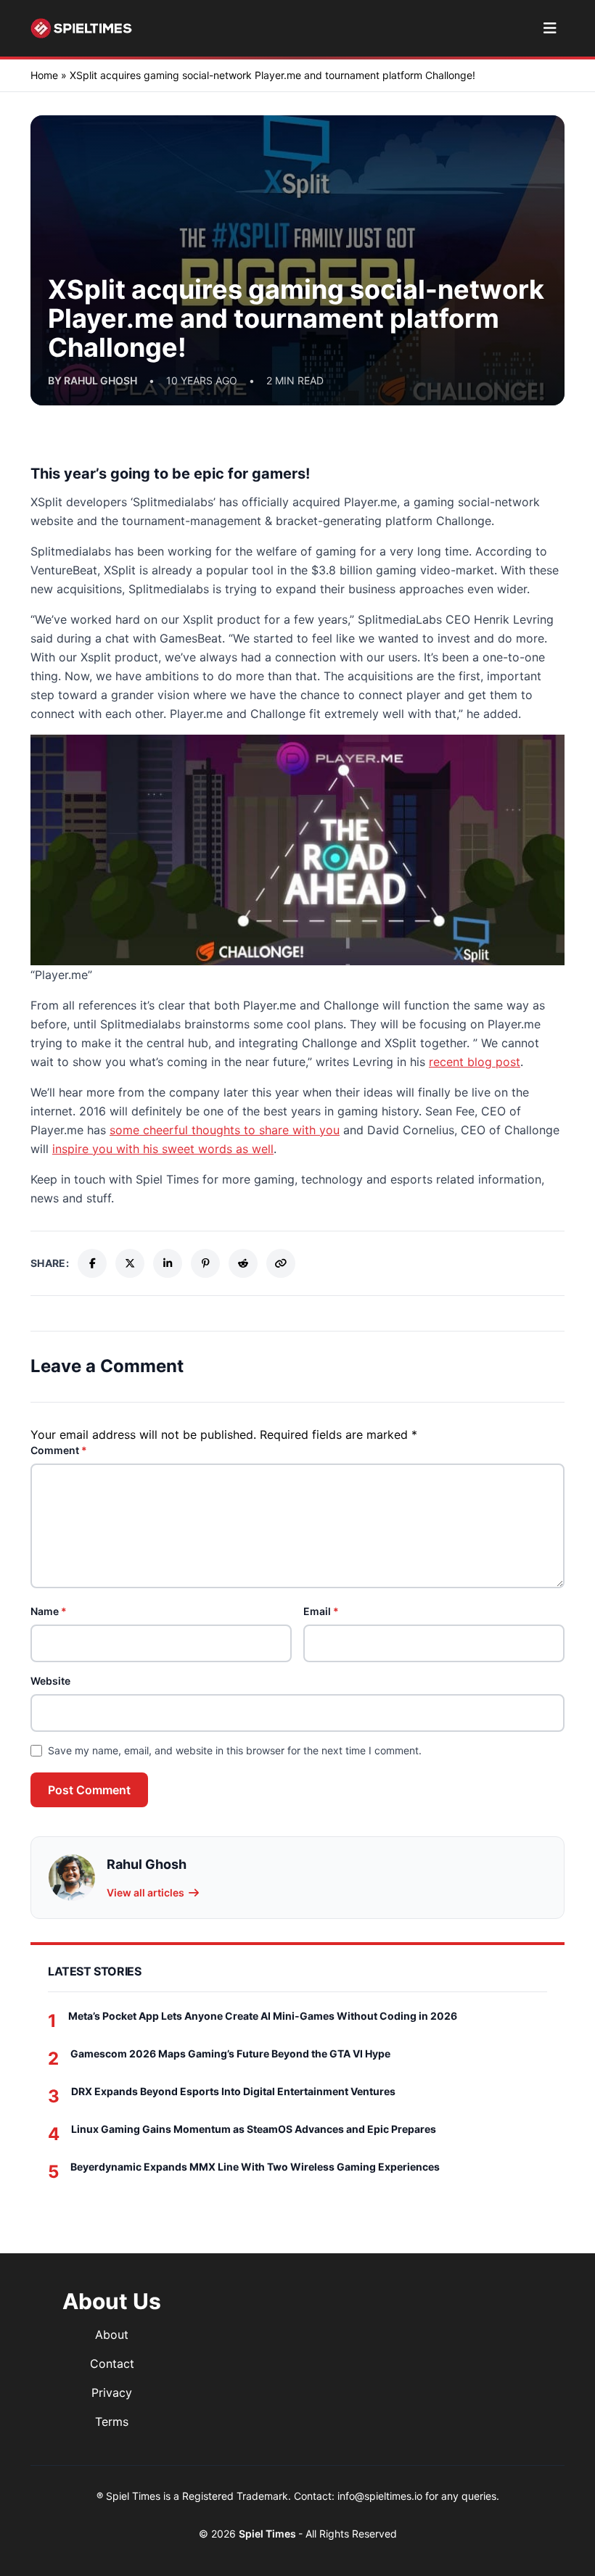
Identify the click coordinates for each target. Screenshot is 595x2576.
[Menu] (550, 28)
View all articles (145, 1892)
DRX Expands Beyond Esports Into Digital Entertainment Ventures (233, 2091)
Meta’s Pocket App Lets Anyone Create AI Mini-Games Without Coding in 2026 (263, 2016)
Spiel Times (268, 2534)
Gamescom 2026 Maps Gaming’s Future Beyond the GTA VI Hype (230, 2053)
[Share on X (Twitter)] (130, 1263)
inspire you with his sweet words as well (163, 1149)
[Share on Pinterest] (205, 1263)
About (112, 2334)
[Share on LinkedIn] (168, 1263)
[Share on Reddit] (243, 1263)
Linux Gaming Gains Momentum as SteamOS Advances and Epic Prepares (254, 2129)
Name (49, 1611)
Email (321, 1611)
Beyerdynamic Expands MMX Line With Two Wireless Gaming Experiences (255, 2167)
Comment (59, 1450)
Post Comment (89, 1790)
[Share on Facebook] (92, 1263)
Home (44, 75)
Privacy (112, 2393)
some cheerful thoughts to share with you (225, 1130)
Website (50, 1681)
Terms (112, 2422)
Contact (112, 2364)
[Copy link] (281, 1263)
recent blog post (475, 1062)
